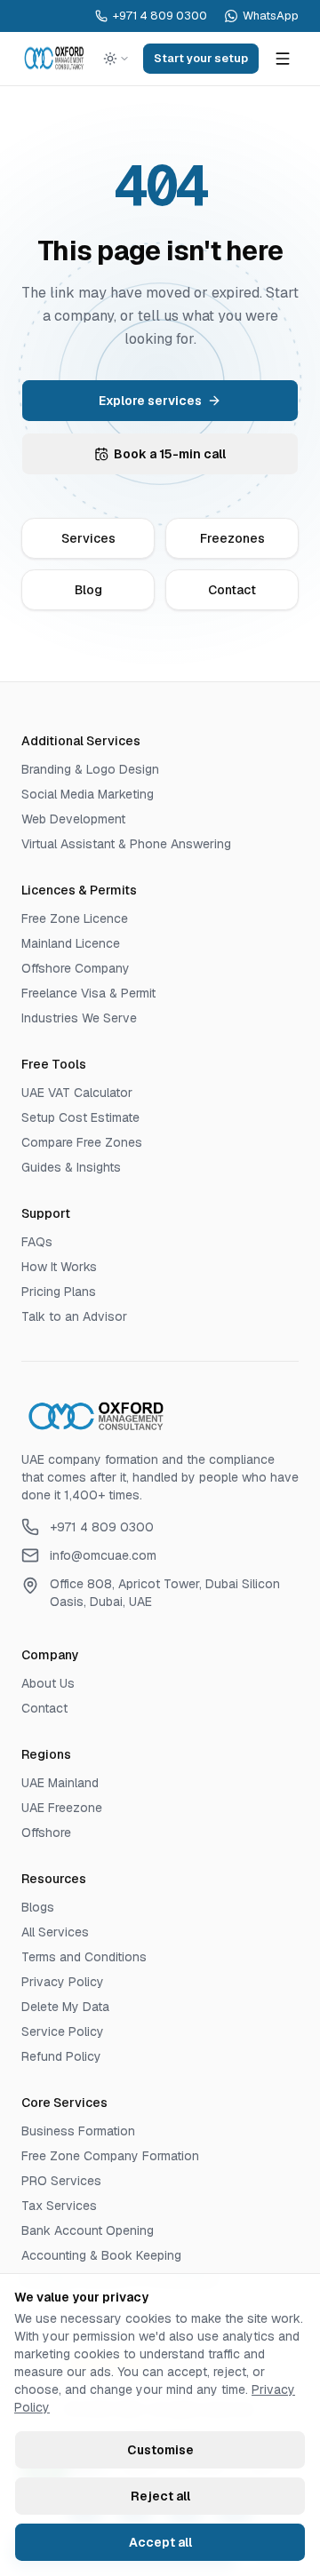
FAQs (37, 1242)
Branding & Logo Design (90, 769)
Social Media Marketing (88, 794)
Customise (160, 2450)
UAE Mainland (60, 1783)
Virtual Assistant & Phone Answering (126, 844)
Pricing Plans (59, 1292)
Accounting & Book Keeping (101, 2255)
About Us (48, 1683)
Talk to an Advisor (74, 1316)
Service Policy (63, 2031)
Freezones (232, 538)
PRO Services (61, 2181)
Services (88, 538)
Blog (88, 590)
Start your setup (201, 58)
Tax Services (59, 2206)
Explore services (150, 401)
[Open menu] (283, 59)
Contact (232, 590)
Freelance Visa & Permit (88, 993)
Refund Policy (61, 2056)
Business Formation (78, 2131)
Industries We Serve (79, 1018)
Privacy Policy (63, 1982)
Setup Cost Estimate (80, 1117)
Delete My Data (65, 2007)
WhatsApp (271, 16)
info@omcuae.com (103, 1555)
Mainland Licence (71, 943)
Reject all (160, 2496)
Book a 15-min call (170, 454)
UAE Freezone (62, 1808)
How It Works (59, 1267)
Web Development (73, 819)
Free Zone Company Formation (110, 2156)
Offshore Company (76, 968)
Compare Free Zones (82, 1142)
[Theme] (116, 59)
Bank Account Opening (88, 2230)
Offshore (46, 1833)
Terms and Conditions (84, 1957)
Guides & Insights (71, 1167)
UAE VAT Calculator (77, 1093)
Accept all (160, 2542)
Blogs (38, 1907)
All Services (55, 1932)
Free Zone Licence (75, 918)
